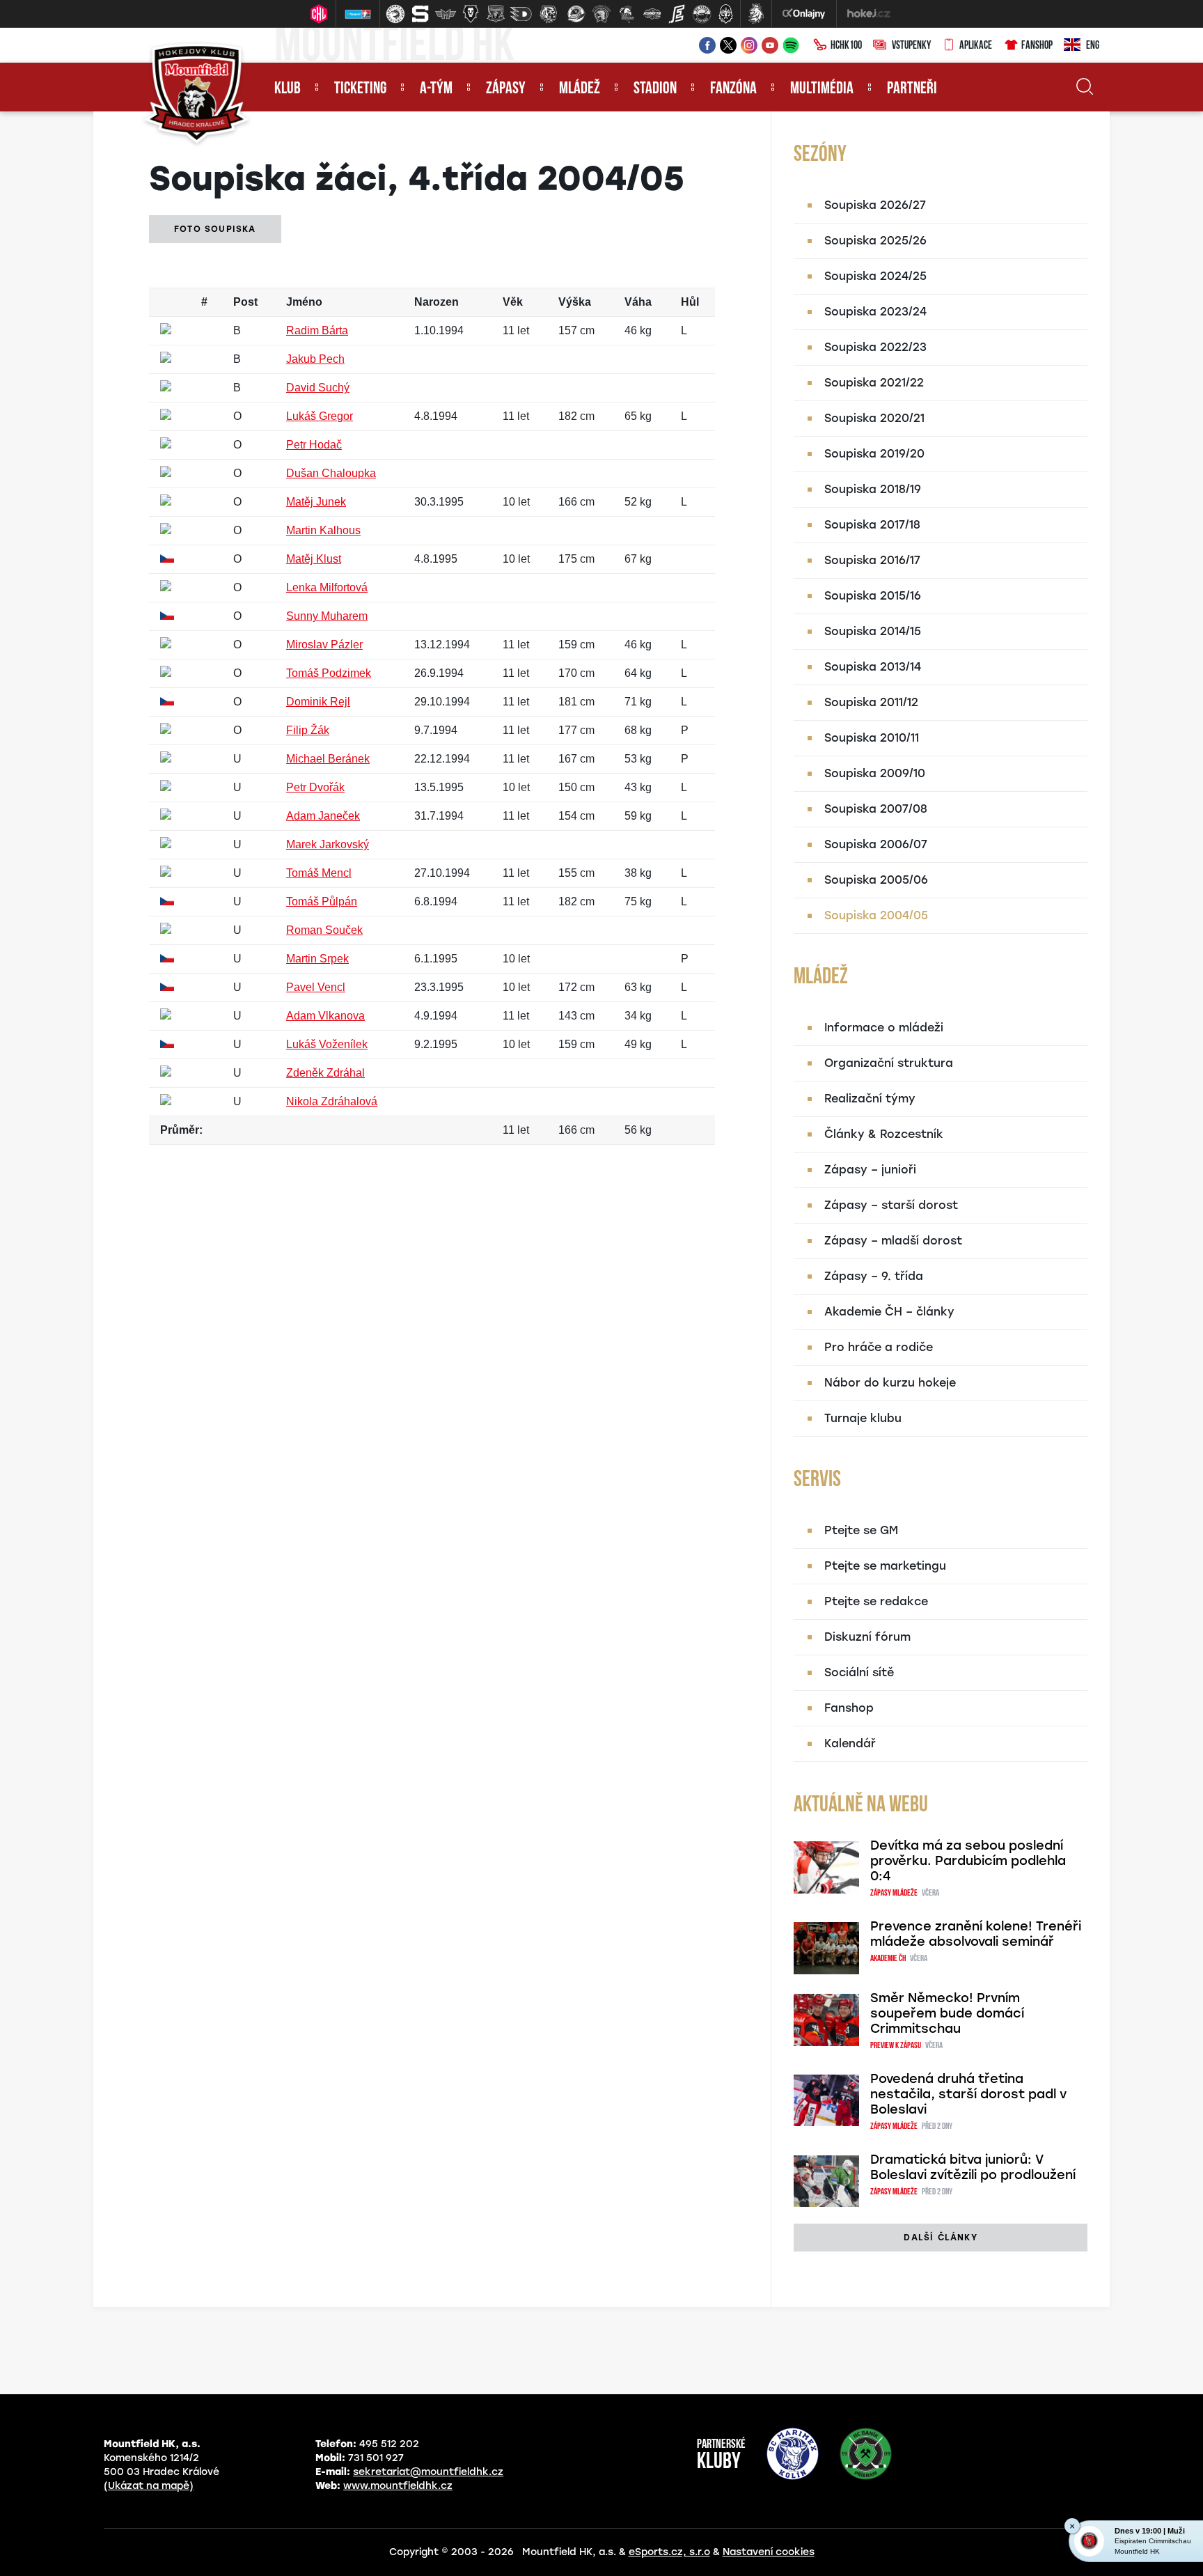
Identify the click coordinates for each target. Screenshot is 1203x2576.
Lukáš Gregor (320, 416)
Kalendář (850, 1743)
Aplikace (976, 46)
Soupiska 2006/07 (876, 844)
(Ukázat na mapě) (149, 2486)
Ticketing (360, 89)
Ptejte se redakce (876, 1601)
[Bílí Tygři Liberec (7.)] (549, 14)
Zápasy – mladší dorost (893, 1241)
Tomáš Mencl (319, 873)
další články (940, 2238)
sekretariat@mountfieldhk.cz (428, 2472)
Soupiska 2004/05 (876, 915)
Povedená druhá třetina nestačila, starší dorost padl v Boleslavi (968, 2094)
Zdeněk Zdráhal (325, 1073)
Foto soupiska (215, 229)
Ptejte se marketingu (885, 1566)
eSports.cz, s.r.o (669, 2552)
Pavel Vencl (316, 987)
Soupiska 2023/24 (875, 312)
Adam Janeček (323, 816)
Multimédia (822, 89)
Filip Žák (308, 730)
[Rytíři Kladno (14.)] (725, 14)
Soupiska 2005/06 (876, 880)
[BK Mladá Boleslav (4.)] (471, 14)
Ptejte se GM (861, 1530)
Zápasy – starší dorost (891, 1205)
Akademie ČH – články (889, 1312)
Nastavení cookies (769, 2552)
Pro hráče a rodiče (879, 1347)
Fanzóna (733, 89)
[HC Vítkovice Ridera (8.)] (576, 14)
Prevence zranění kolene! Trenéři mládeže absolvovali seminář (976, 1934)
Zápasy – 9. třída (874, 1276)
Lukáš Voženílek (327, 1044)
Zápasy (506, 89)
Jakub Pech (315, 359)
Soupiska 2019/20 (874, 454)
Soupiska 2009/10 (875, 773)
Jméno (304, 302)
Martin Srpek (317, 959)
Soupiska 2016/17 (872, 560)
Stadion (655, 89)
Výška (575, 302)
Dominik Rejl (318, 702)
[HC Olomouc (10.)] (627, 14)
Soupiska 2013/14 (873, 667)
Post (245, 302)
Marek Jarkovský (328, 844)
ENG (1093, 46)
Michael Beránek (328, 759)
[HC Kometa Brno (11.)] (652, 14)
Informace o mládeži (884, 1028)
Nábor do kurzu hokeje (890, 1383)
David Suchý (318, 388)
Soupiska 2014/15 (873, 631)
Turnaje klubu (863, 1418)
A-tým (436, 89)
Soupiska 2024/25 (875, 276)
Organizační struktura (889, 1063)
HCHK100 (846, 46)
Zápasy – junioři (870, 1170)
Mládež (580, 89)
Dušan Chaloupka (331, 473)
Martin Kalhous (323, 530)
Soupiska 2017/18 (872, 525)
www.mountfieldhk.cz (398, 2486)
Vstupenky (911, 46)
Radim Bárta (317, 330)
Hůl (690, 302)
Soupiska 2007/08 (876, 809)
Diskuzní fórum (867, 1637)
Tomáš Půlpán (322, 901)
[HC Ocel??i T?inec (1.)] (395, 14)
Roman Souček (324, 930)
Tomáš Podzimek (329, 673)
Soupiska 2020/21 (874, 418)
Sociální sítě (859, 1672)
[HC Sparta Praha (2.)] (420, 14)
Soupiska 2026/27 (875, 205)
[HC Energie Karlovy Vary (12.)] (677, 14)
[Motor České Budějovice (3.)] (446, 14)
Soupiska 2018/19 (873, 489)
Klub (288, 89)
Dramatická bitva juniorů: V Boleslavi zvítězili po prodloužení (973, 2167)
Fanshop (1037, 46)
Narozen (437, 302)
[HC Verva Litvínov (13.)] (702, 14)
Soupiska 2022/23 (875, 347)
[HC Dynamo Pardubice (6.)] (521, 14)
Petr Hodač (314, 445)
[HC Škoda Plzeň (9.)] (601, 14)
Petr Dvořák (315, 787)
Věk (513, 302)
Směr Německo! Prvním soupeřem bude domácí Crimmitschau (947, 2013)
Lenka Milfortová (327, 587)
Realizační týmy (870, 1099)
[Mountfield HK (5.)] (496, 14)
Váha (638, 302)
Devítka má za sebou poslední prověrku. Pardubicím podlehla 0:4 (968, 1861)
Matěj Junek (316, 502)
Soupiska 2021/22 (874, 383)
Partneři (912, 89)
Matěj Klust (314, 559)
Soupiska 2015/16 (873, 596)
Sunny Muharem (327, 616)
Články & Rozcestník (884, 1134)
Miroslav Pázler (324, 645)
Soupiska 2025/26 (875, 241)
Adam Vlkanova (325, 1016)
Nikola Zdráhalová (332, 1101)
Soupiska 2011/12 (871, 702)
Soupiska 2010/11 (872, 738)
